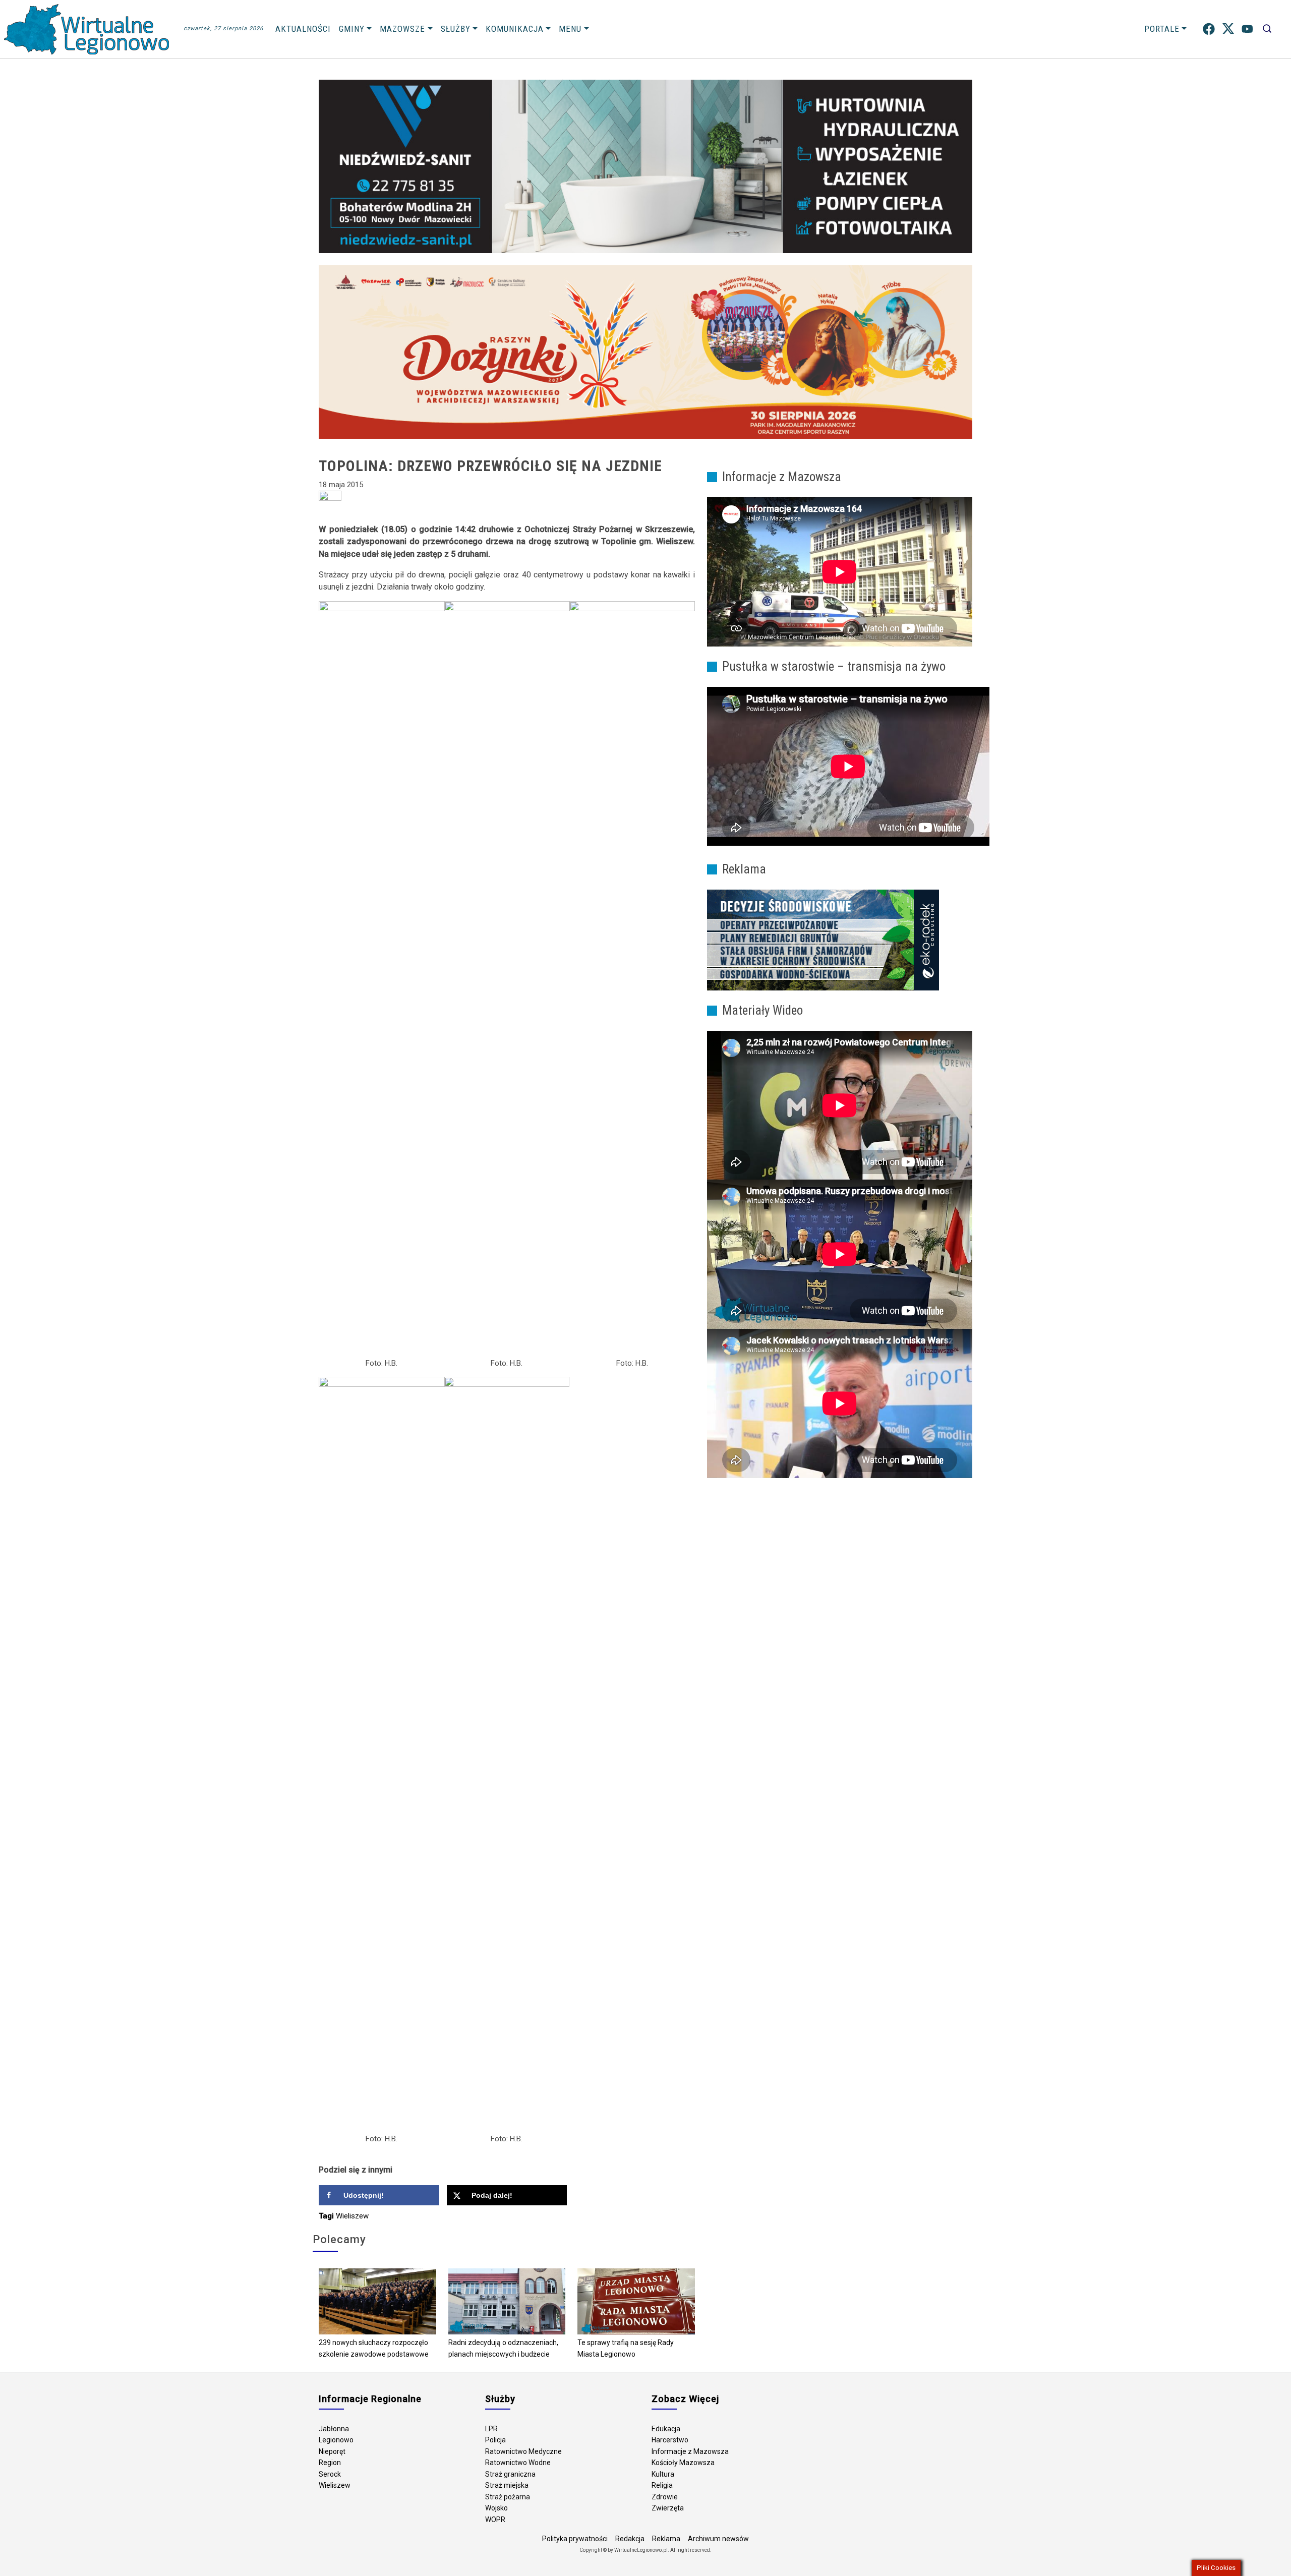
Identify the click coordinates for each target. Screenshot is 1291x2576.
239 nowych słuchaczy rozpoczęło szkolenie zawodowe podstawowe (374, 2348)
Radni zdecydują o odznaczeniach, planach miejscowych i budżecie (503, 2348)
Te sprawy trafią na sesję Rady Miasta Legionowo (626, 2348)
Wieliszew (352, 2216)
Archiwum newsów (718, 2539)
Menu (570, 29)
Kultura (663, 2474)
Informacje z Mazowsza (690, 2451)
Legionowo (336, 2440)
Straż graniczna (510, 2474)
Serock (330, 2474)
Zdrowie (665, 2497)
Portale (1162, 29)
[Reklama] (823, 940)
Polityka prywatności (575, 2539)
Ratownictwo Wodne (518, 2463)
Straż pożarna (508, 2497)
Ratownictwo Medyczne (523, 2451)
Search (1267, 29)
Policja (495, 2440)
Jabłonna (334, 2429)
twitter (1228, 29)
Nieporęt (332, 2451)
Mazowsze (402, 29)
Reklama (666, 2539)
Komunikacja (515, 29)
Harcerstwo (670, 2440)
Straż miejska (507, 2485)
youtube (1247, 29)
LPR (491, 2429)
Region (330, 2463)
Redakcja (630, 2539)
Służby (456, 29)
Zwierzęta (668, 2508)
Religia (662, 2485)
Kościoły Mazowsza (683, 2463)
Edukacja (666, 2429)
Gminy (352, 29)
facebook (1209, 29)
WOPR (495, 2520)
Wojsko (496, 2508)
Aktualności (303, 29)
